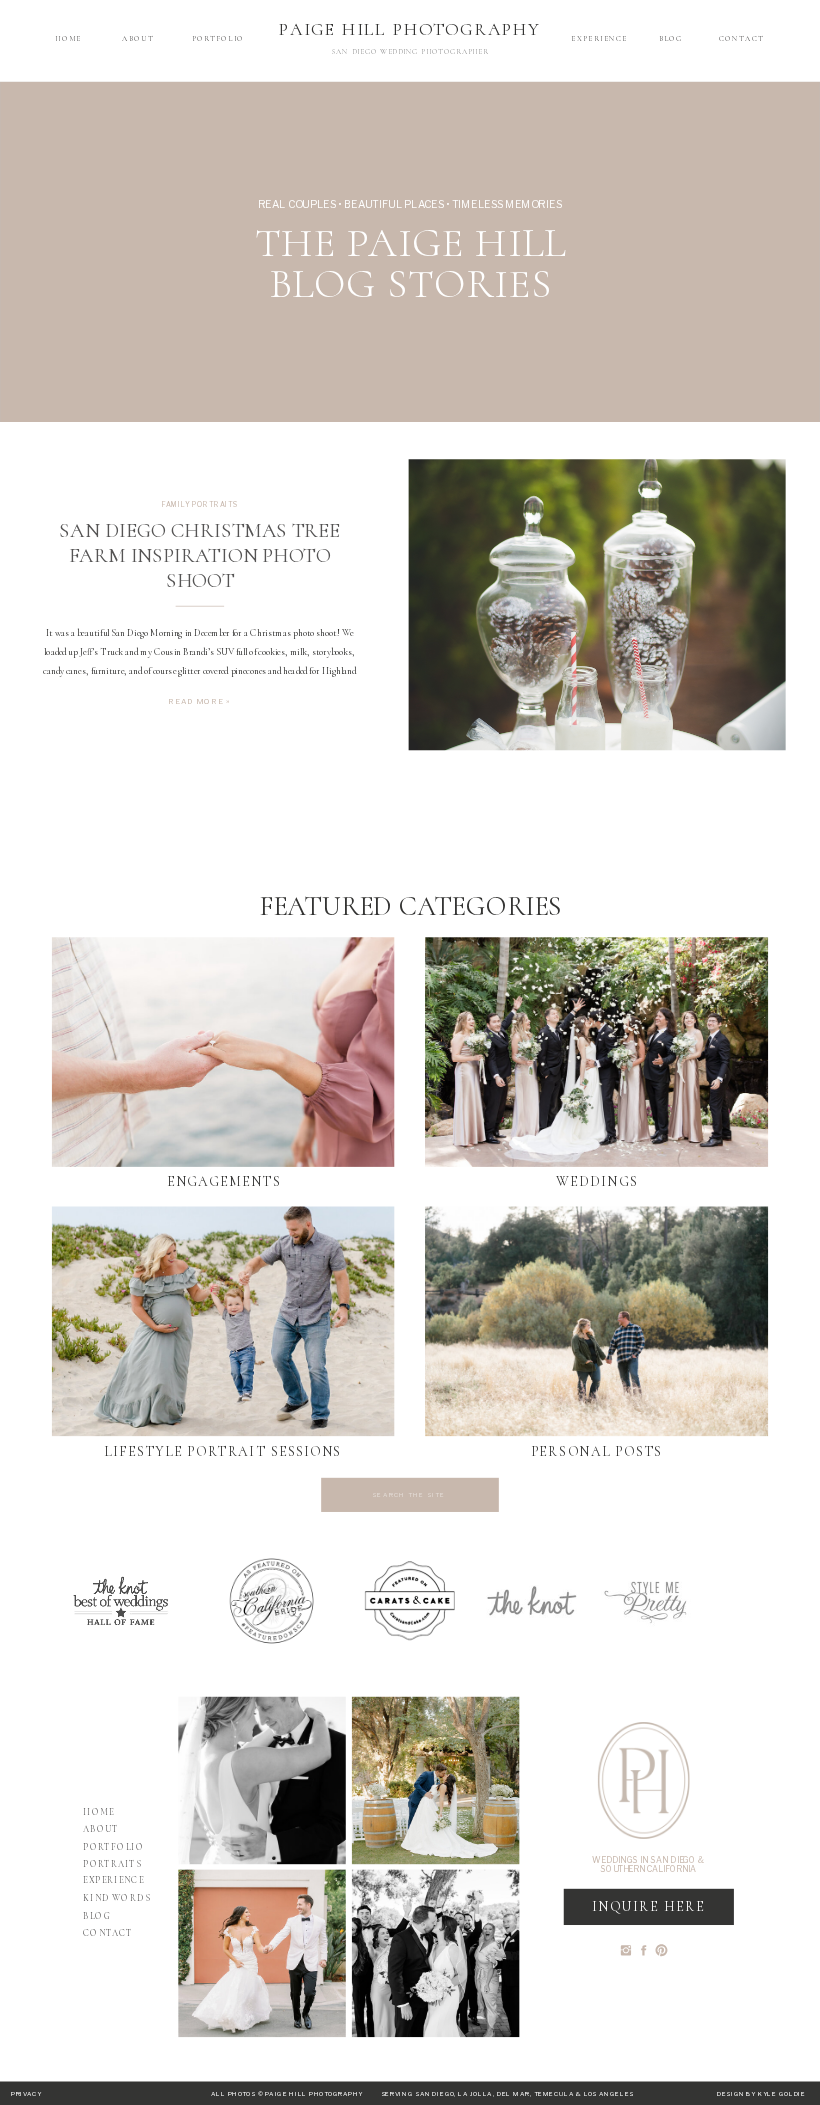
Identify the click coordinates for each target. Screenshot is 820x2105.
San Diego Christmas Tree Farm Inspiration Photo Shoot (199, 556)
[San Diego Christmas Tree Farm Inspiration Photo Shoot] (597, 605)
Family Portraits (200, 504)
